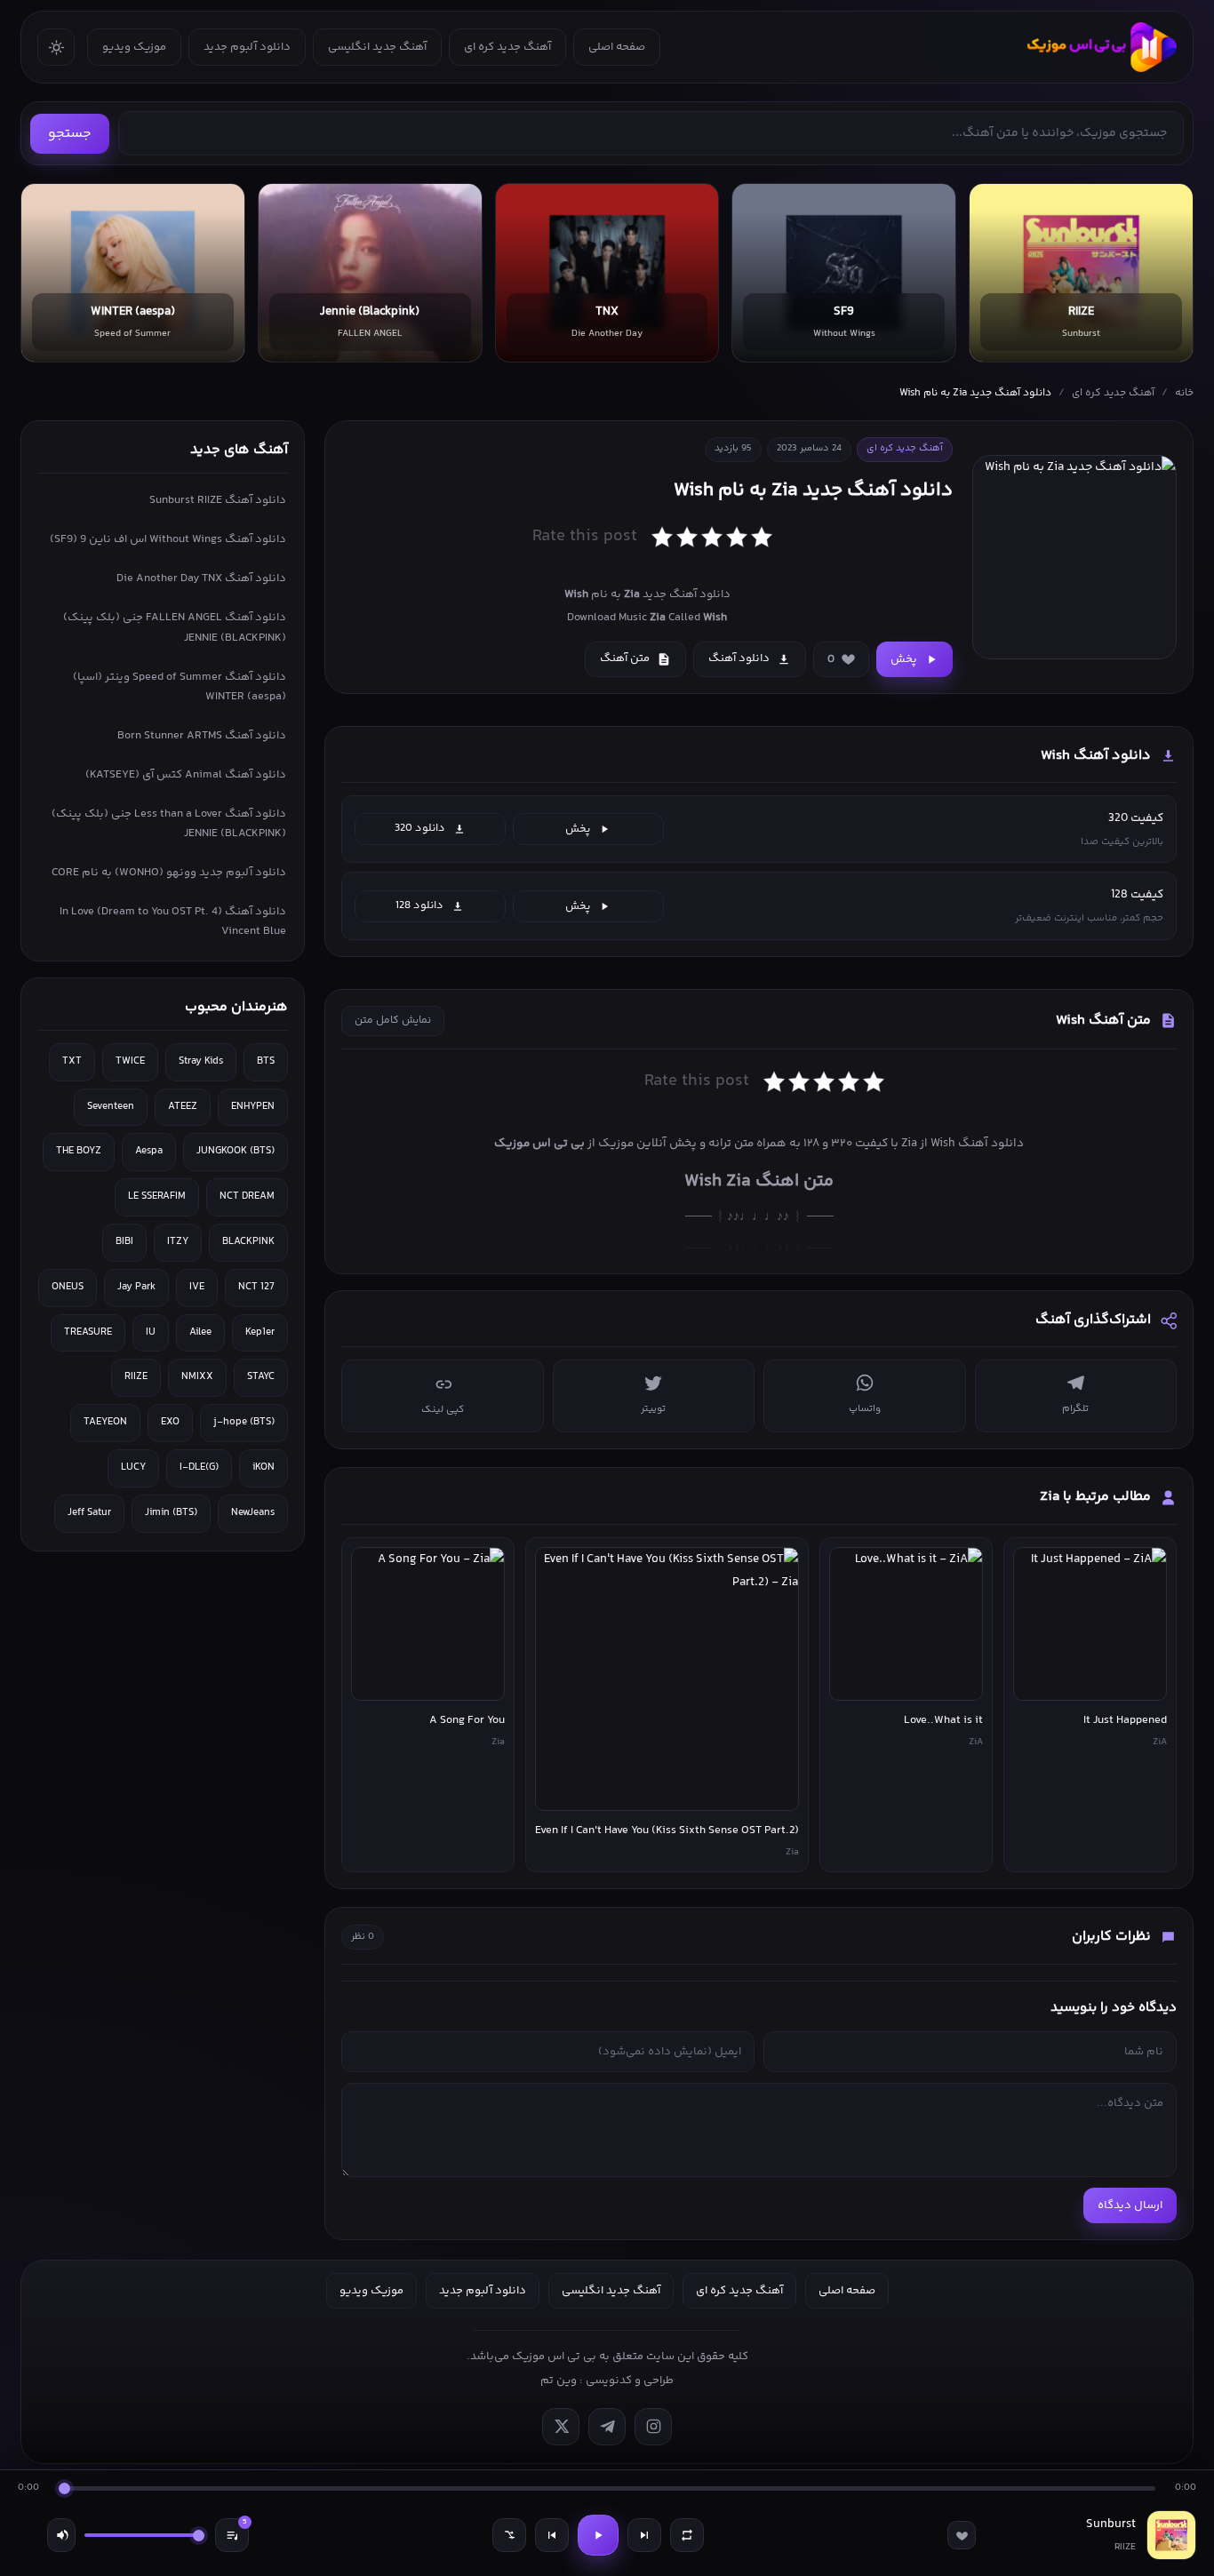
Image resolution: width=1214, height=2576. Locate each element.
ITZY (178, 1242)
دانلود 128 (419, 905)
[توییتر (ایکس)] (561, 2427)
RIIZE (136, 1377)
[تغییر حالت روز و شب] (56, 47)
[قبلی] (552, 2535)
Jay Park (136, 1287)
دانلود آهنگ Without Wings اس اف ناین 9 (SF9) (168, 539)
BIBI (124, 1242)
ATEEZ (183, 1107)
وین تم (559, 2381)
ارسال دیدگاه (1130, 2205)
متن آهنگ (625, 658)
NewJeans (253, 1513)
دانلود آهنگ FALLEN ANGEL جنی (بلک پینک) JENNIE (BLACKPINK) (175, 627)
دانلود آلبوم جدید (247, 47)
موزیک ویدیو (134, 47)
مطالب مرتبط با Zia (1095, 1497)
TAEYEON (105, 1422)
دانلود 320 (420, 828)
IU (151, 1332)
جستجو (70, 134)
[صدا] (61, 2535)
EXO (170, 1422)
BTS (266, 1061)
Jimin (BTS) (171, 1513)
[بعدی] (644, 2535)
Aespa (149, 1151)
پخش (904, 659)
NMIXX (197, 1377)
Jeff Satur (89, 1513)
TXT (72, 1061)
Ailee (200, 1332)
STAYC (261, 1377)
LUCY (133, 1467)
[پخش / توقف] (598, 2535)
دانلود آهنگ (739, 658)
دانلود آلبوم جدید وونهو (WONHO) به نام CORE (169, 873)
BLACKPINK (248, 1242)
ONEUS (68, 1287)
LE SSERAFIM (157, 1196)
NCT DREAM (247, 1196)
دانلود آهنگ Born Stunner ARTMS (202, 736)
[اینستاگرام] (653, 2427)
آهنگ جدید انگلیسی (377, 47)
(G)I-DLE (199, 1467)
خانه (1184, 393)
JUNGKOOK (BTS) (236, 1151)
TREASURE (88, 1332)
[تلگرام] (607, 2427)
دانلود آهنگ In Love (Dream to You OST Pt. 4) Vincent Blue (173, 921)
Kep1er (260, 1332)
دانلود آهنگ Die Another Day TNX (201, 578)
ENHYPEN (253, 1107)
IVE (197, 1287)
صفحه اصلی (617, 47)
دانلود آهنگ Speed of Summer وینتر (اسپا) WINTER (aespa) (180, 687)
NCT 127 (256, 1287)
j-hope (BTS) (244, 1422)
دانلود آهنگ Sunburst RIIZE (218, 500)
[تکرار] (687, 2535)
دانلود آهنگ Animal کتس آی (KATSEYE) (186, 775)
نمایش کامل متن (393, 1021)
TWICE (130, 1061)
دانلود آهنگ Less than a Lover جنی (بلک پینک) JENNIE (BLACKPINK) (169, 824)
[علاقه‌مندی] (962, 2535)
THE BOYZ (79, 1151)
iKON (264, 1467)
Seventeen (111, 1107)
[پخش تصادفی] (509, 2535)
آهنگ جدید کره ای (507, 47)
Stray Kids (201, 1061)
